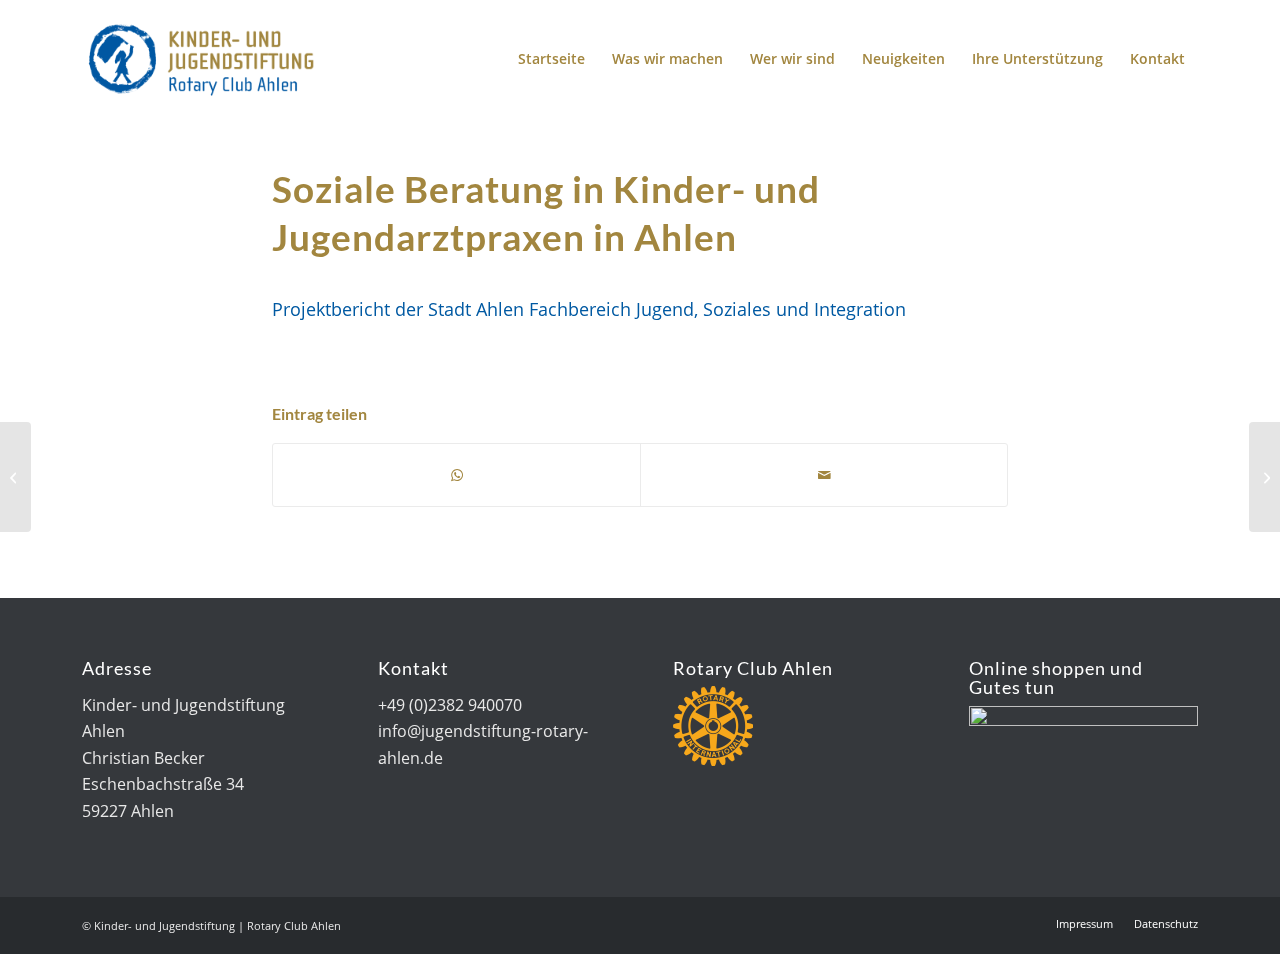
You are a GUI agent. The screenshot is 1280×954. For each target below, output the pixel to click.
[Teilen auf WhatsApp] (456, 475)
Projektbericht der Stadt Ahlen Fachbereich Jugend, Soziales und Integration (589, 308)
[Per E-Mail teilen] (824, 475)
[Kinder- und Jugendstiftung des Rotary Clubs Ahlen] (200, 59)
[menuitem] (551, 59)
